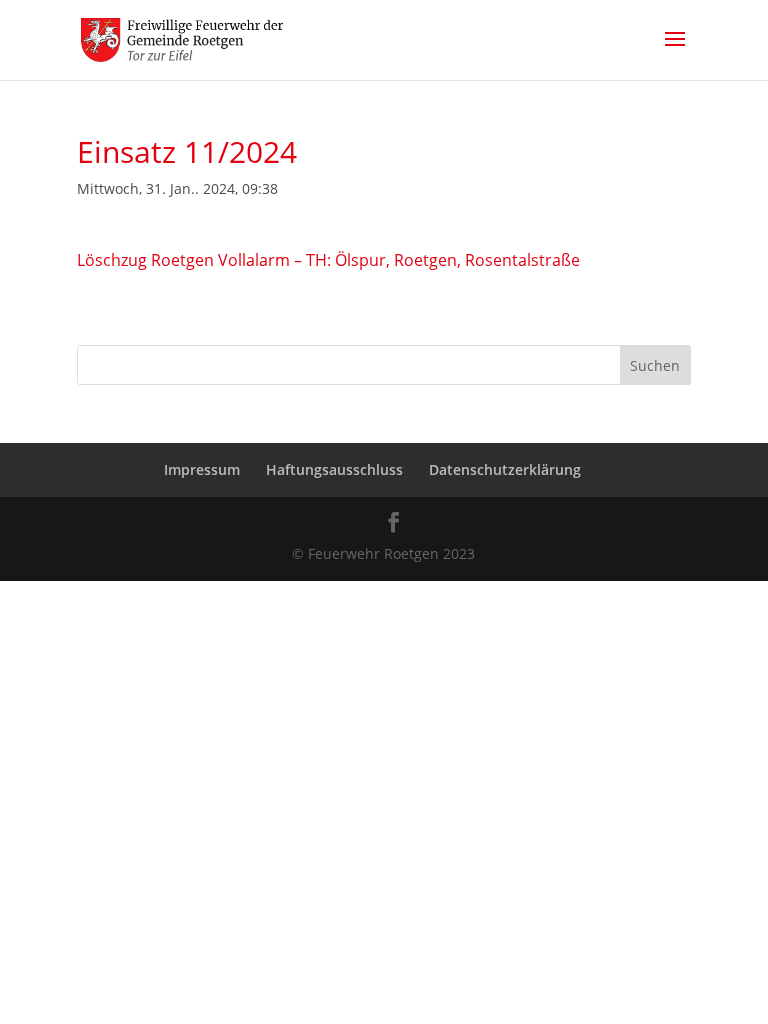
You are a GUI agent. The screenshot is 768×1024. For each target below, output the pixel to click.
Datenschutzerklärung (505, 469)
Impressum (202, 469)
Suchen (655, 365)
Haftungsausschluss (334, 469)
